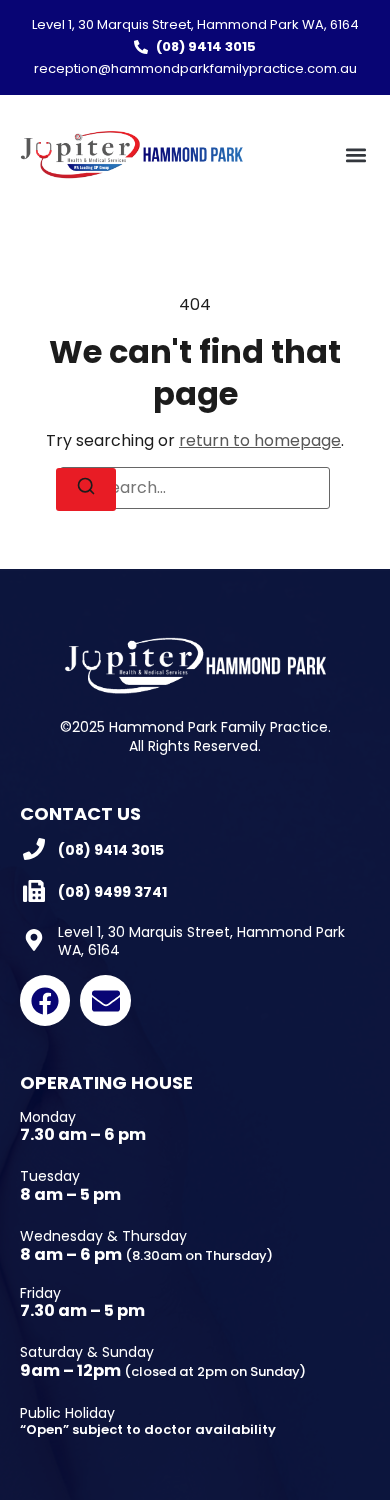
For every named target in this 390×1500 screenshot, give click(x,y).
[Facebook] (45, 1000)
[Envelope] (105, 1000)
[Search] (86, 489)
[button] (355, 154)
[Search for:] (195, 488)
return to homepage (260, 440)
